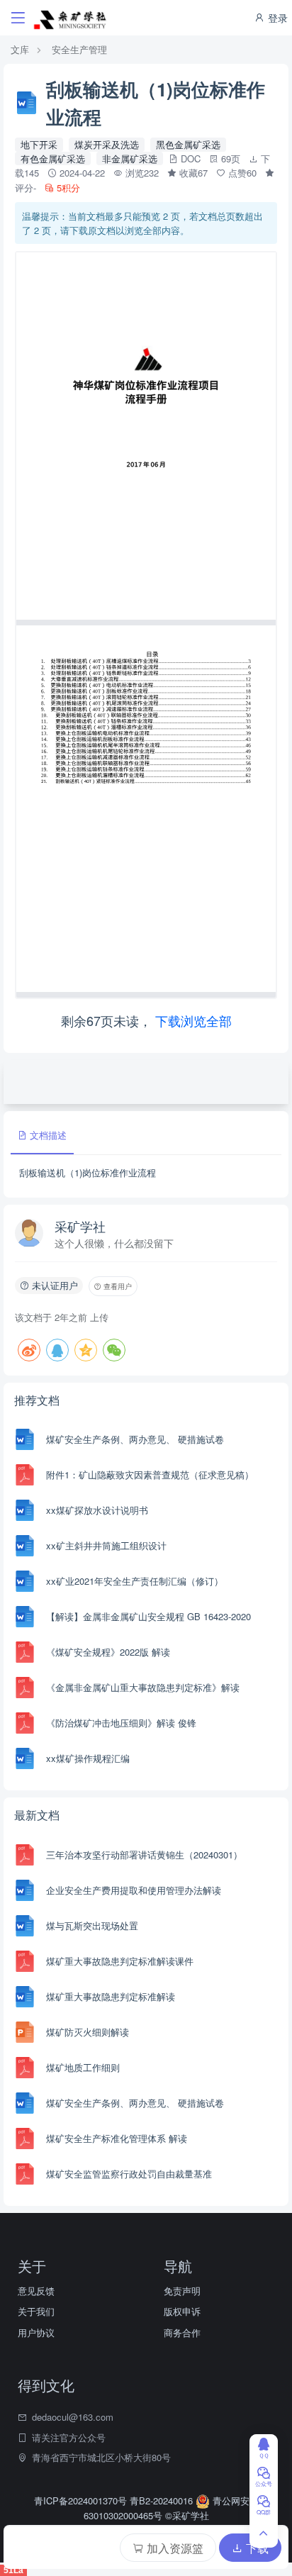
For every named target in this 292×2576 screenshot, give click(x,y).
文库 (20, 49)
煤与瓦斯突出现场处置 (92, 1925)
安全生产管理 (79, 49)
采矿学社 (80, 1226)
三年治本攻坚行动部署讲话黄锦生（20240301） (144, 1855)
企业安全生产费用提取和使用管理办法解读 (134, 1890)
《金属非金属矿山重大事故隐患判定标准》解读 (143, 1687)
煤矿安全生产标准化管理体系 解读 (117, 2138)
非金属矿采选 (130, 158)
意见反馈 (36, 2291)
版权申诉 (182, 2311)
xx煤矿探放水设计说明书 (97, 1510)
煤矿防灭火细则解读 (88, 2032)
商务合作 (182, 2332)
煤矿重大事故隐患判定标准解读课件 (120, 1961)
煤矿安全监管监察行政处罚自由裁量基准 (129, 2174)
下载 (256, 2548)
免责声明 (182, 2291)
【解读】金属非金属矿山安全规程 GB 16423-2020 (148, 1616)
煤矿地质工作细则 (83, 2067)
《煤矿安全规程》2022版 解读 (108, 1652)
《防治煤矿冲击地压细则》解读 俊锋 (121, 1723)
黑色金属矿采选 (188, 144)
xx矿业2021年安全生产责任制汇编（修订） (135, 1581)
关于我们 (36, 2311)
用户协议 (36, 2332)
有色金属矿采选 (53, 158)
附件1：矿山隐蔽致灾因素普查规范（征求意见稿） (150, 1474)
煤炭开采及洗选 (107, 144)
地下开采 (39, 144)
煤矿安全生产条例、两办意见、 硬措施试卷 (135, 1439)
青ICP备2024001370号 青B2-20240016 (115, 2500)
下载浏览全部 (193, 1020)
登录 (276, 18)
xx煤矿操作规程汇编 (88, 1758)
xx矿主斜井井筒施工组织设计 (106, 1545)
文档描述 (47, 1135)
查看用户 (117, 1286)
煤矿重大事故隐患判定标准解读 (111, 1996)
